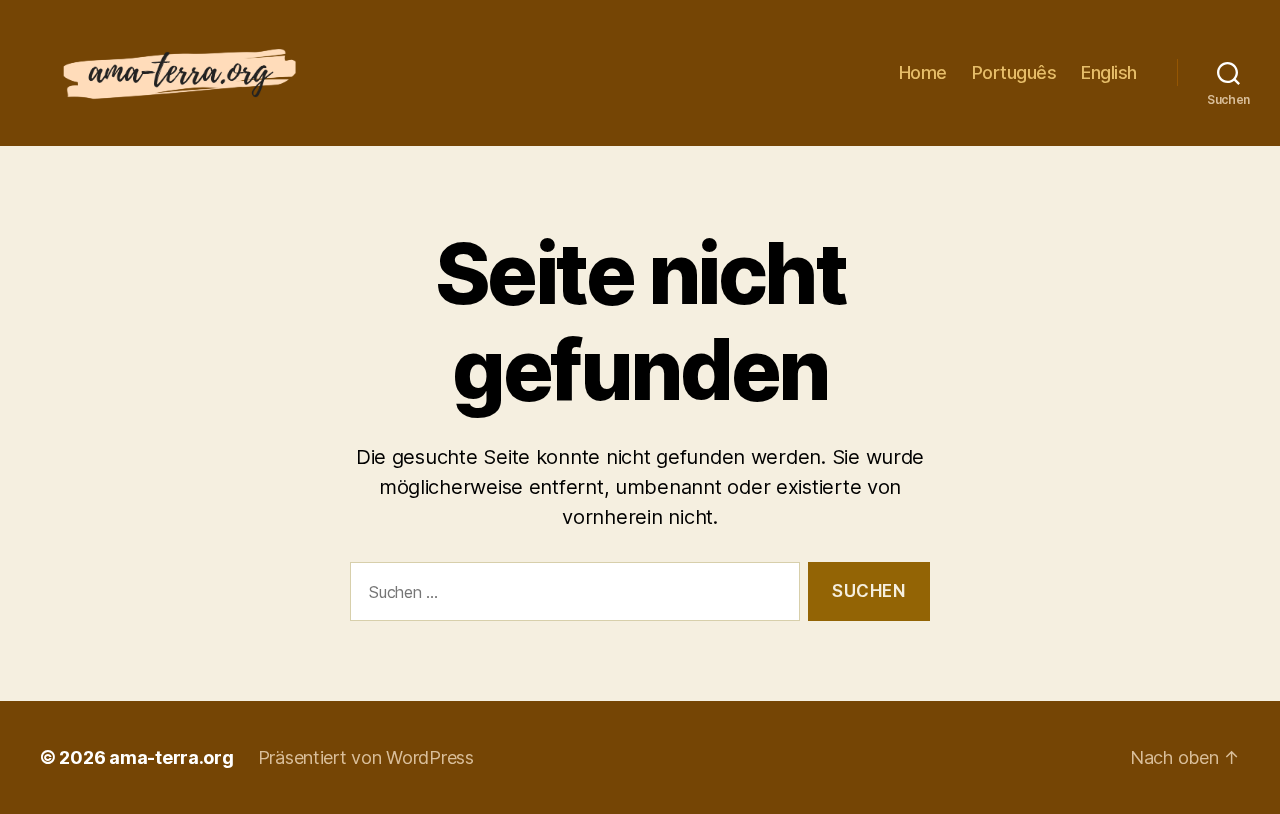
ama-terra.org (171, 757)
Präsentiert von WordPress (366, 757)
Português (1014, 72)
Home (923, 72)
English (1109, 72)
